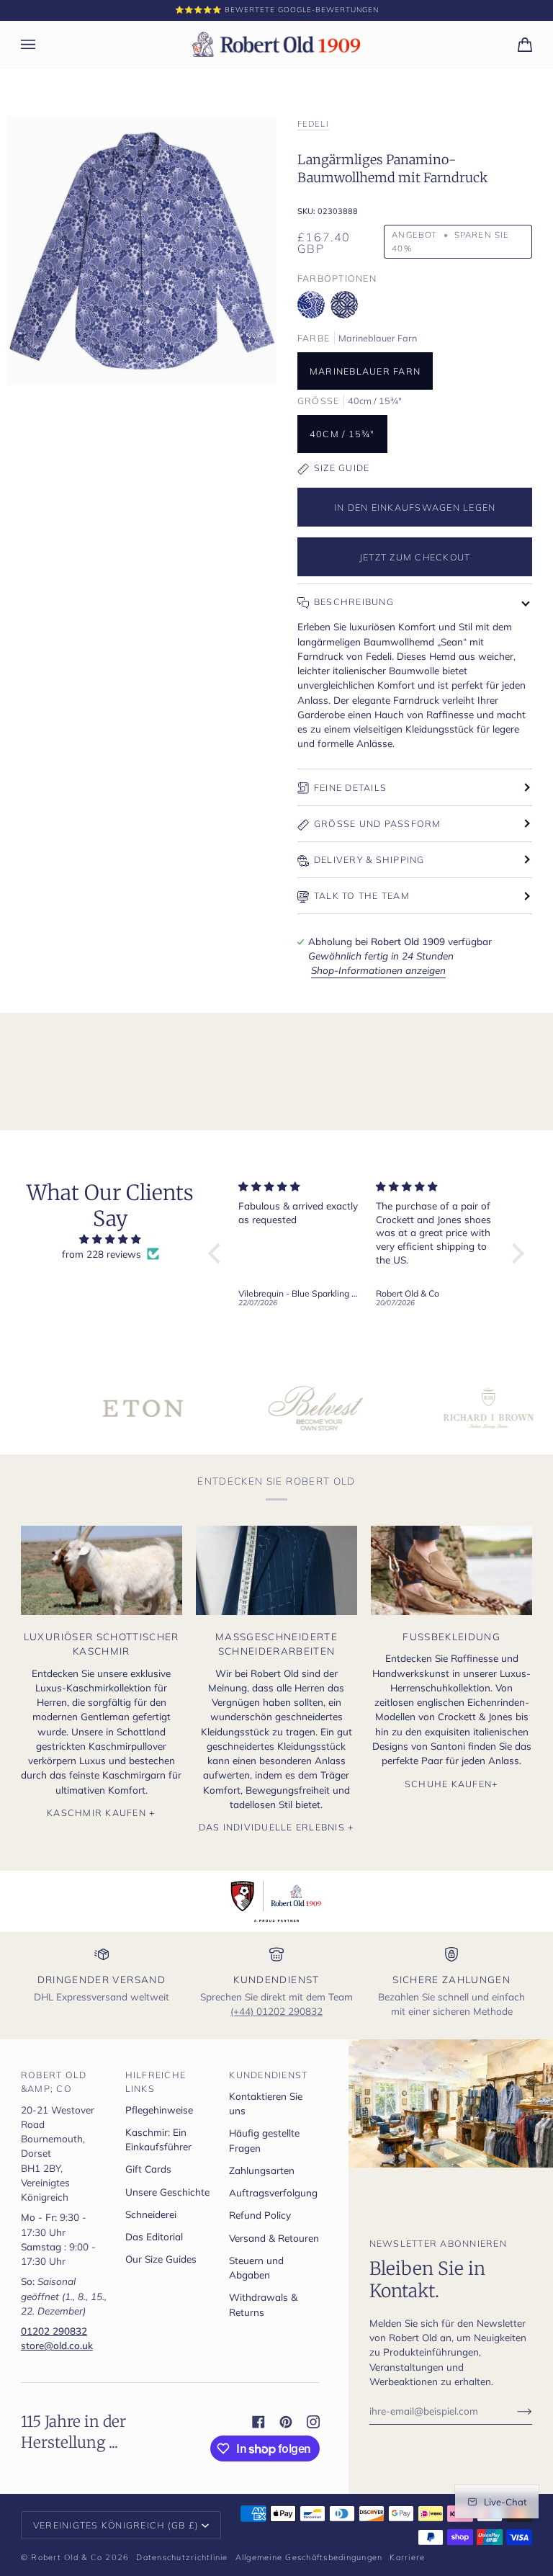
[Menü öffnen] (42, 44)
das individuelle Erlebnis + (277, 1827)
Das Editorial (154, 2236)
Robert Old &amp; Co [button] (54, 2081)
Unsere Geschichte (167, 2192)
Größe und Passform (378, 823)
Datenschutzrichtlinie (182, 2557)
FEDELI (313, 124)
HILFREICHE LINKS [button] (156, 2081)
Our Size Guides (161, 2259)
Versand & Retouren (274, 2238)
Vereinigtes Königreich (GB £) (116, 2525)
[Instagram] (313, 2422)
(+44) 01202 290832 (276, 2011)
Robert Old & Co (67, 2557)
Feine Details (350, 787)
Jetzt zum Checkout (415, 557)
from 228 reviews (102, 1254)
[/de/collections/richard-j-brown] (449, 1408)
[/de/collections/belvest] (276, 1408)
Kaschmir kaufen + (101, 1812)
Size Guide (342, 468)
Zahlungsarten (262, 2170)
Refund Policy (260, 2215)
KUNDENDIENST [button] (268, 2075)
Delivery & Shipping (369, 859)
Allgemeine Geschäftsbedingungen (309, 2557)
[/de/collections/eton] (104, 1408)
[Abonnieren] (513, 2410)
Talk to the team (362, 895)
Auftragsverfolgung (273, 2192)
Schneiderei (151, 2214)
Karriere (407, 2557)
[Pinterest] (286, 2422)
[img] (111, 1239)
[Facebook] (258, 2422)
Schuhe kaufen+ (452, 1784)
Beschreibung (354, 601)
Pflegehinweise (159, 2110)
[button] (218, 1253)
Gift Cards (148, 2169)
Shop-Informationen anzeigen (378, 970)
